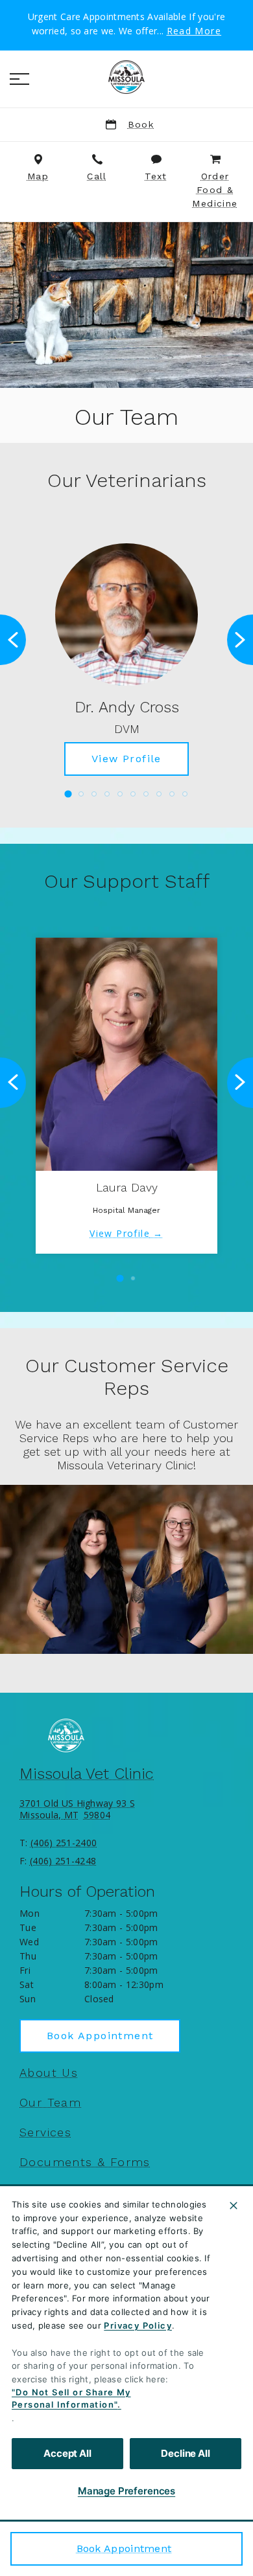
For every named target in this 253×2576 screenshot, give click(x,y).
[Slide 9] (172, 794)
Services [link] (45, 2132)
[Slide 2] (81, 794)
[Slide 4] (107, 794)
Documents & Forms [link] (85, 2162)
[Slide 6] (133, 794)
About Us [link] (49, 2073)
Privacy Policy (138, 2325)
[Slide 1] (68, 794)
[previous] (13, 640)
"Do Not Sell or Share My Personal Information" (71, 2399)
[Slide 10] (185, 794)
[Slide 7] (146, 794)
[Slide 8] (159, 794)
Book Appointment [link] (124, 2548)
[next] (240, 640)
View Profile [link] (126, 759)
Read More (194, 31)
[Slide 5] (120, 794)
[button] (19, 79)
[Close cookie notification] (234, 2206)
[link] (126, 77)
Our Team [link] (50, 2103)
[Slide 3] (94, 794)
